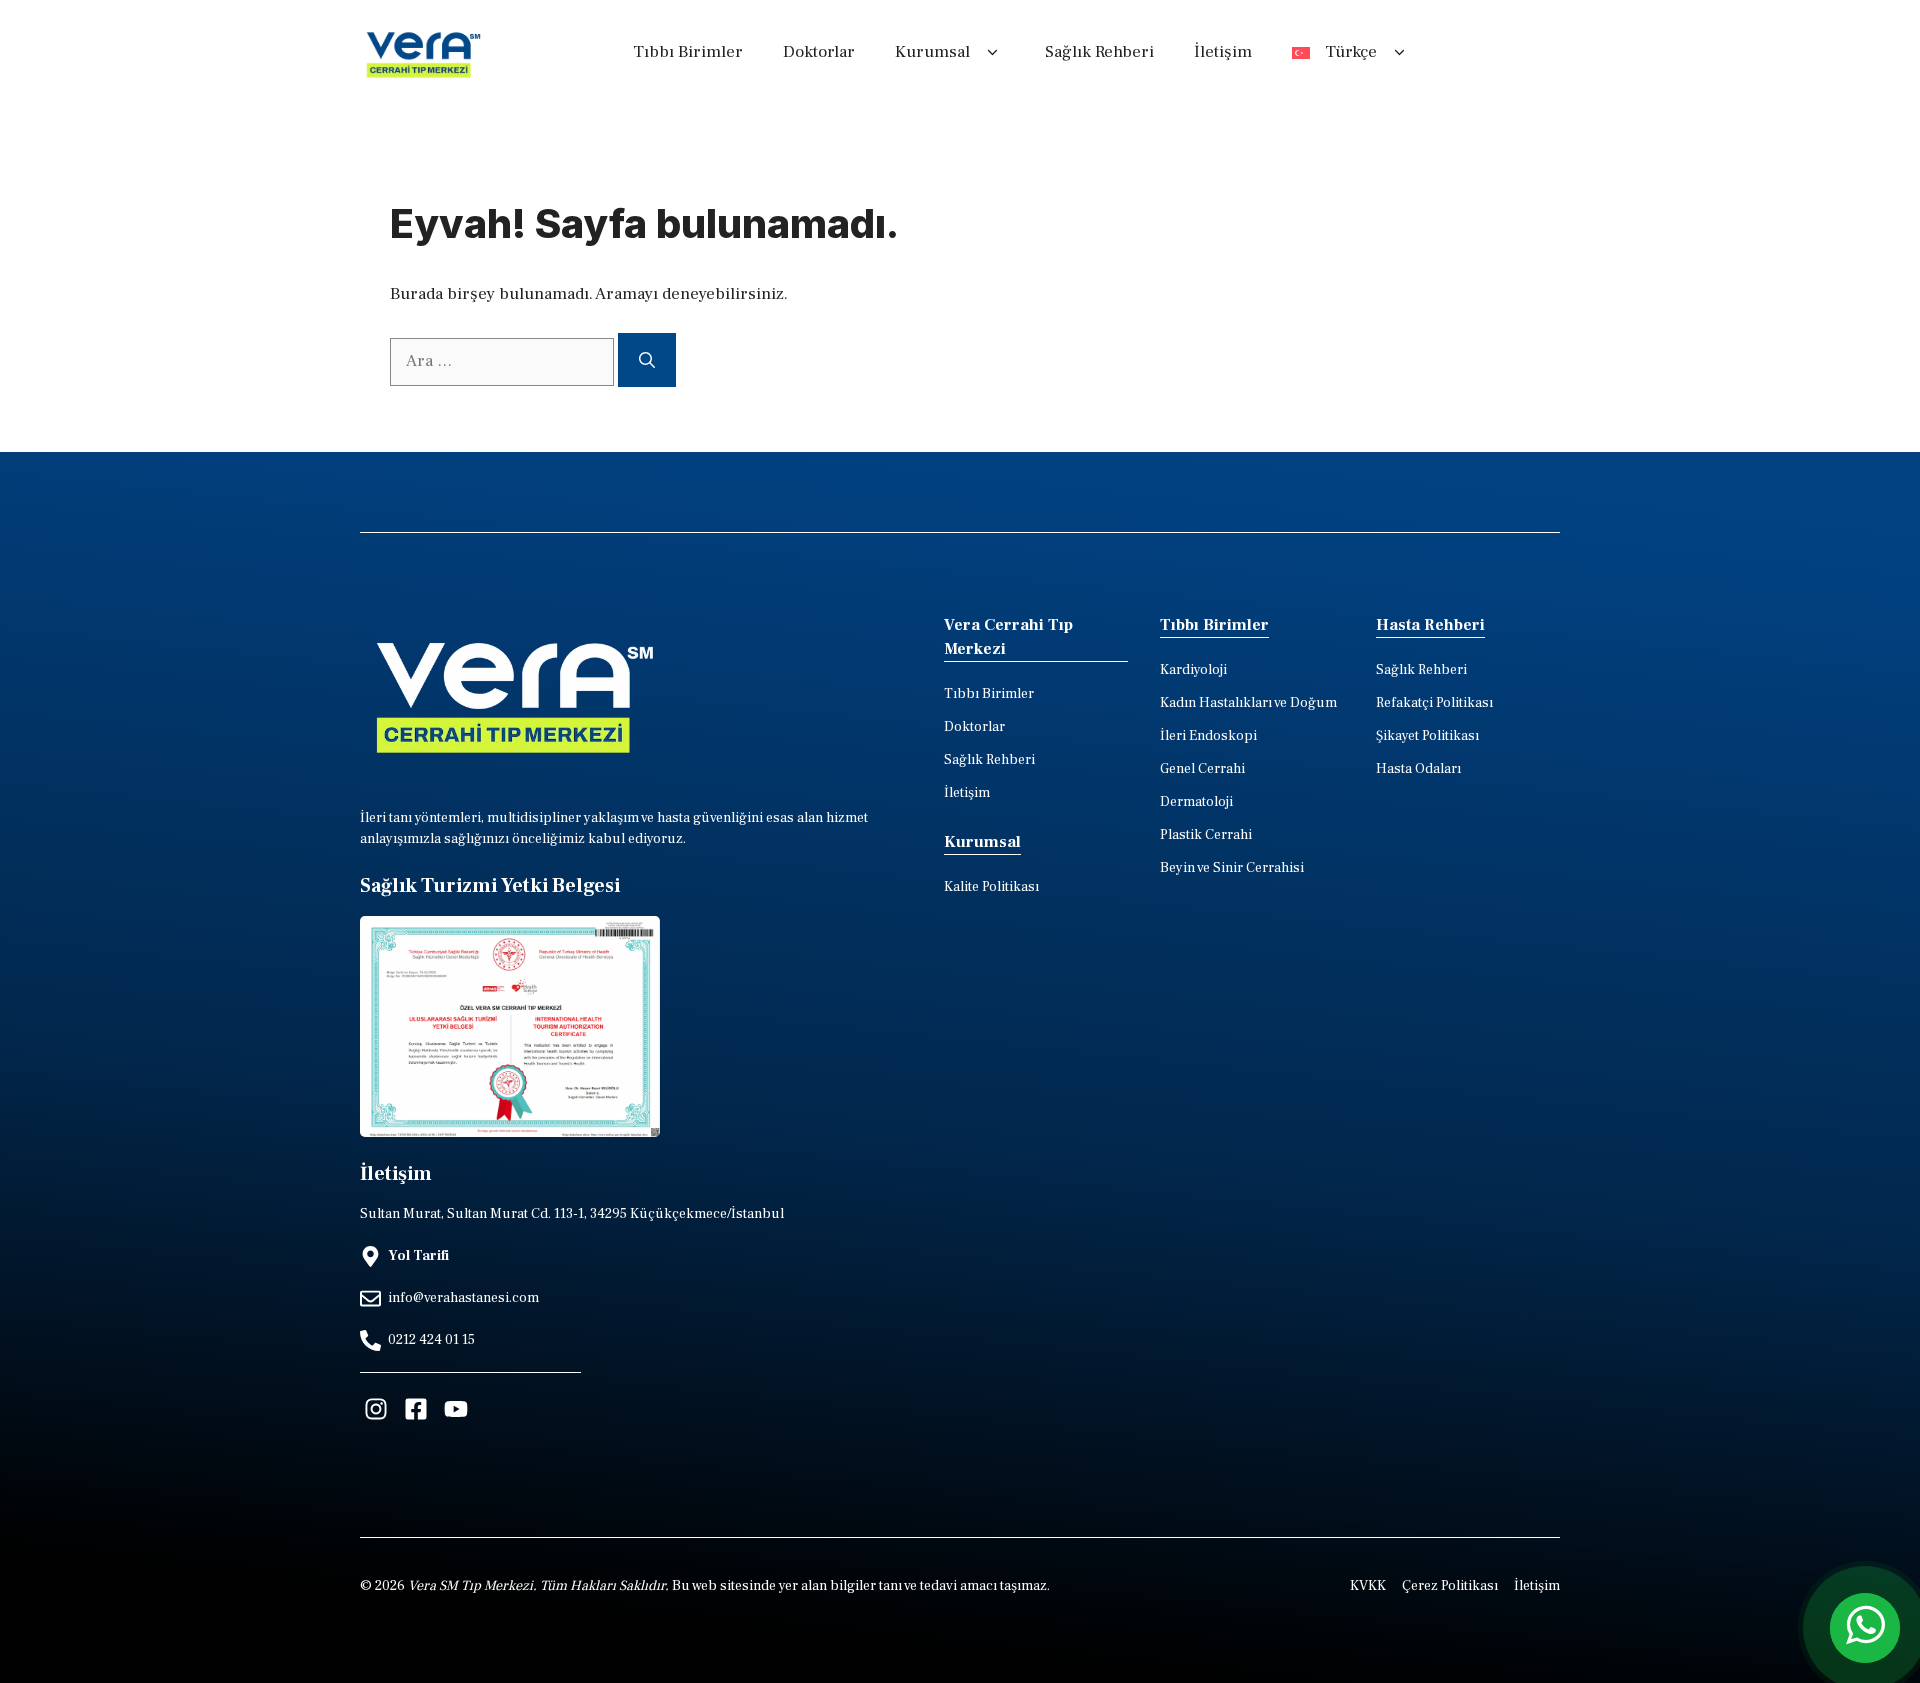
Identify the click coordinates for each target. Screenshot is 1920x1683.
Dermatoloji (1196, 802)
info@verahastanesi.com (463, 1298)
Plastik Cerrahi (1206, 835)
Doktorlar (819, 52)
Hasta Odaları (1418, 769)
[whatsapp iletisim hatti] (1865, 1628)
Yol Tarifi (418, 1256)
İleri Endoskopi (1208, 736)
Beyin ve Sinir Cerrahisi (1232, 868)
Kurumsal (932, 52)
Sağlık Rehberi (1099, 52)
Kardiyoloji (1193, 670)
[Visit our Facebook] (416, 1409)
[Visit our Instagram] (376, 1409)
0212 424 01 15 (431, 1340)
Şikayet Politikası (1427, 736)
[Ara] (647, 360)
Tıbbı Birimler (688, 52)
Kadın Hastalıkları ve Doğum (1248, 703)
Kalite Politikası (991, 887)
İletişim (1223, 52)
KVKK (1368, 1586)
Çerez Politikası (1450, 1586)
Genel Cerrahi (1202, 769)
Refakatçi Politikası (1434, 703)
